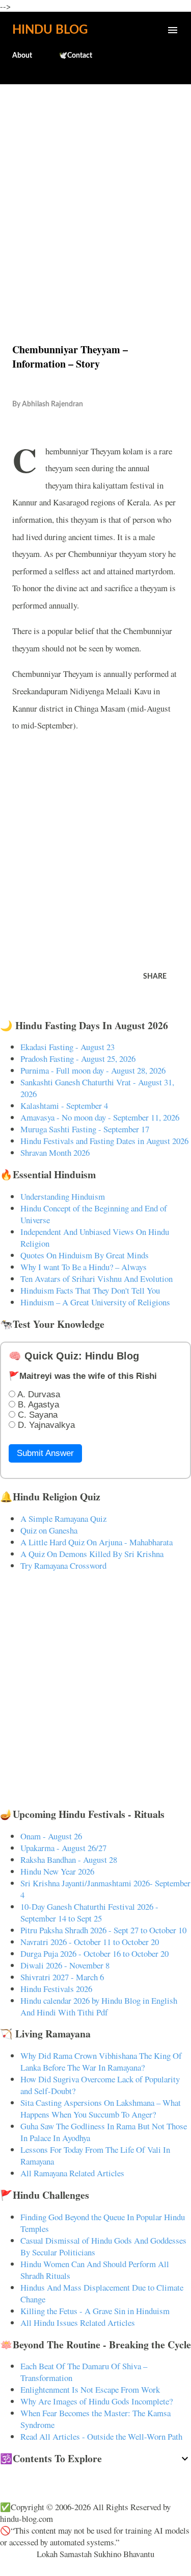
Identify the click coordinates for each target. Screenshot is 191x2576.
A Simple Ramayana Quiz (63, 1518)
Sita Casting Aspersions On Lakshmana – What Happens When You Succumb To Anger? (101, 2108)
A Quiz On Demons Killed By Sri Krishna (92, 1554)
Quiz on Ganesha (49, 1530)
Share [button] (155, 977)
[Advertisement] (95, 192)
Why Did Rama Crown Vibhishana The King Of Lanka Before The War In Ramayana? (101, 2061)
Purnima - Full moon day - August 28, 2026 (93, 1070)
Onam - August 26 (51, 1836)
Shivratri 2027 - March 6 (62, 1977)
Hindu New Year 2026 (57, 1871)
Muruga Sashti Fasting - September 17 (85, 1129)
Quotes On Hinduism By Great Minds (85, 1255)
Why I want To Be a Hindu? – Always (84, 1267)
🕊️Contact (75, 56)
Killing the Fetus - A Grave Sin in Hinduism (95, 2311)
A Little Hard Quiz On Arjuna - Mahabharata (97, 1542)
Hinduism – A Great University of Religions (95, 1302)
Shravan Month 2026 (55, 1152)
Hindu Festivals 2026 (56, 1989)
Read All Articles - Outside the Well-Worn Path (101, 2436)
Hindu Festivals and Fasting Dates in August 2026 (104, 1141)
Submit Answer (45, 1453)
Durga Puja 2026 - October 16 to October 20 (94, 1953)
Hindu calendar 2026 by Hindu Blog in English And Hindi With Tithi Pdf (99, 2006)
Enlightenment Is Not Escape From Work (90, 2389)
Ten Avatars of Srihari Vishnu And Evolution (97, 1279)
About (22, 56)
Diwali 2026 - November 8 (65, 1965)
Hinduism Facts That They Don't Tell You (90, 1290)
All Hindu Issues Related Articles (78, 2323)
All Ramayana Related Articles (72, 2173)
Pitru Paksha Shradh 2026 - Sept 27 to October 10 (103, 1930)
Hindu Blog (50, 30)
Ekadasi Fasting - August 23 (67, 1047)
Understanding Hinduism (63, 1196)
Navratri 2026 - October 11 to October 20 (90, 1942)
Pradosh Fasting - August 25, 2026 (78, 1059)
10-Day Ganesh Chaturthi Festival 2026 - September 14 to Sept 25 (89, 1912)
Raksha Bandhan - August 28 (69, 1860)
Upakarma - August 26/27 (63, 1848)
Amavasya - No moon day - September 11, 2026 (100, 1117)
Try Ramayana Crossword (63, 1565)
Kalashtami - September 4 (64, 1105)
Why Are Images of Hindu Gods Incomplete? (97, 2401)
